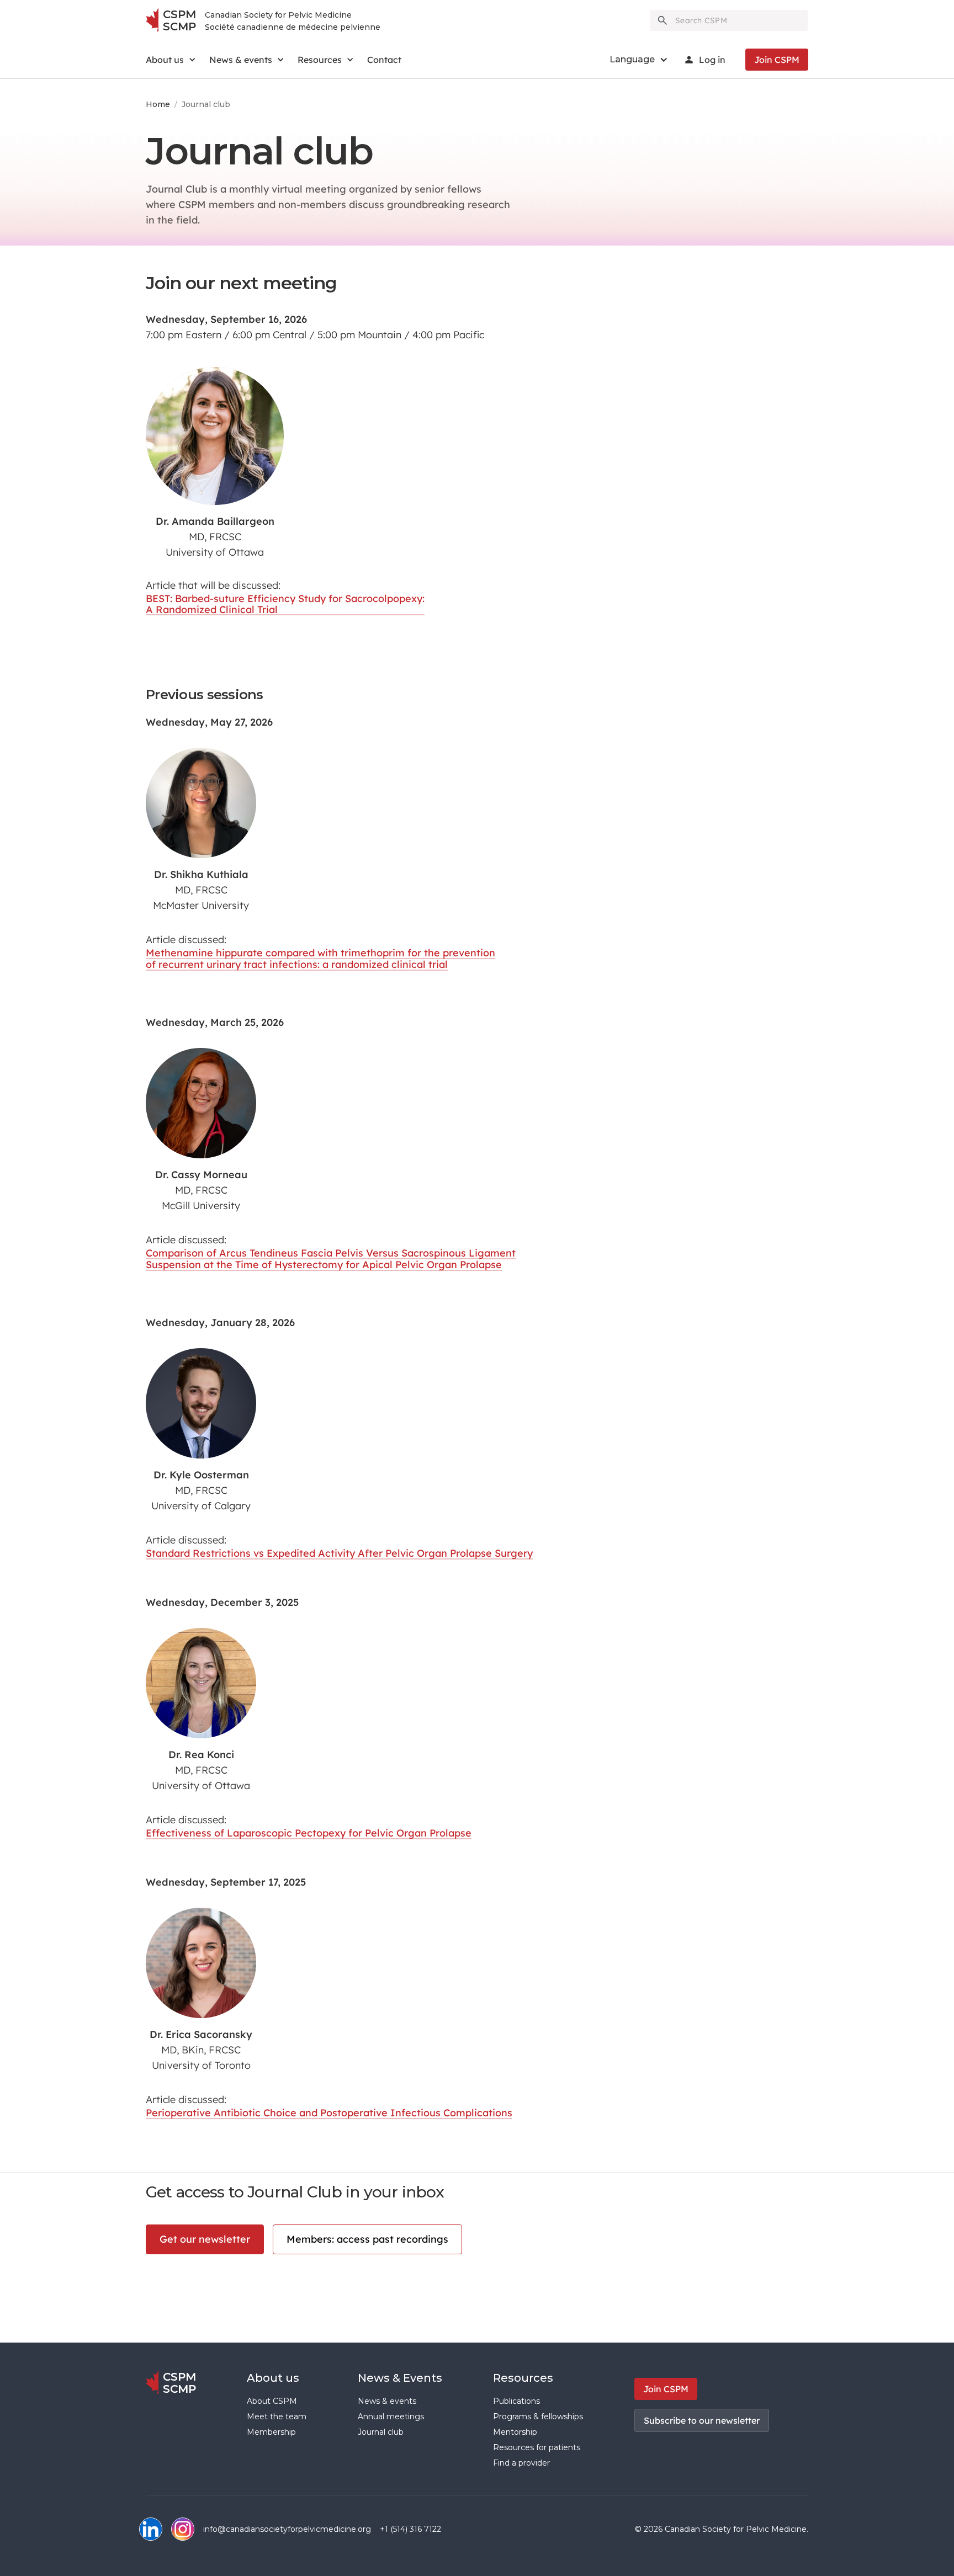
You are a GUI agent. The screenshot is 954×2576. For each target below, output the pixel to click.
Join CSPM (777, 60)
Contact (384, 60)
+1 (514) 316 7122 (410, 2529)
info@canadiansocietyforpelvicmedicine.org (287, 2529)
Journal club (381, 2432)
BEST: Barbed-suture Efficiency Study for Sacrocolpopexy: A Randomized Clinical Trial (285, 604)
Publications (516, 2401)
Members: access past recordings (367, 2239)
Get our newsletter (205, 2239)
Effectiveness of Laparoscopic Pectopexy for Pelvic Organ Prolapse (309, 1833)
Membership (271, 2432)
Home (158, 104)
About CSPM (272, 2401)
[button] (171, 60)
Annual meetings (391, 2417)
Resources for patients (537, 2447)
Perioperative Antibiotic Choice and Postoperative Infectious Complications (329, 2113)
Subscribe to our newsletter (702, 2420)
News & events (387, 2401)
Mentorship (515, 2432)
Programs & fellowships (538, 2417)
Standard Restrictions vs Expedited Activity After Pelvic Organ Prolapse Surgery (339, 1553)
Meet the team (277, 2417)
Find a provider (521, 2463)
